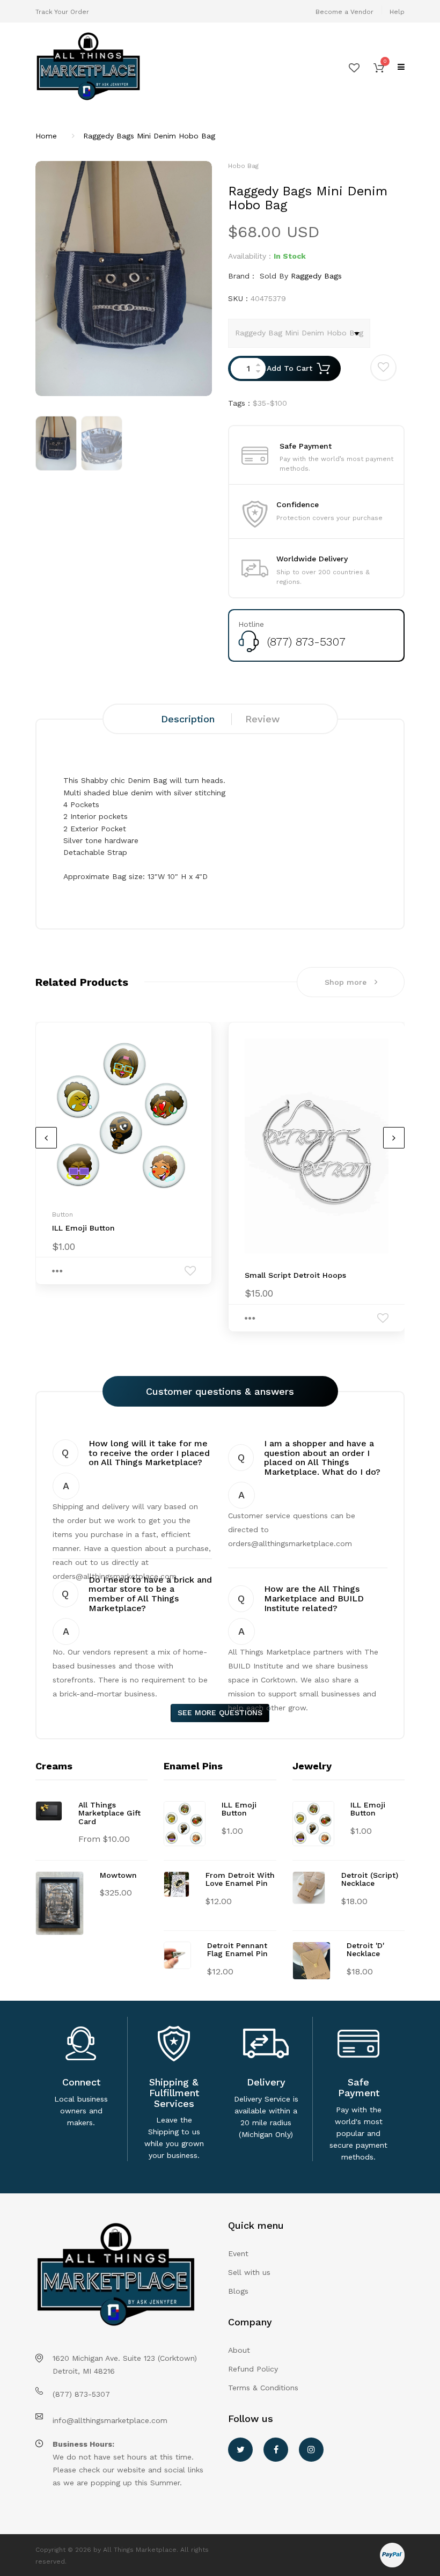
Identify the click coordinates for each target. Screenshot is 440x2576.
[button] (379, 67)
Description (188, 719)
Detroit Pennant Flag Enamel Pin (237, 1949)
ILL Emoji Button (83, 1228)
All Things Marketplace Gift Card (109, 1813)
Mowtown (118, 1875)
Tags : (239, 403)
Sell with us (249, 2272)
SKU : (238, 298)
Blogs (238, 2291)
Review (262, 719)
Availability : (250, 256)
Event (238, 2253)
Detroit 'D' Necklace (365, 1949)
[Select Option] (57, 1271)
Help (397, 12)
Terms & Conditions (263, 2388)
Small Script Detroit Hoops (295, 1275)
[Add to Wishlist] (383, 367)
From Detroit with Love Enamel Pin (240, 1879)
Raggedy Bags (316, 276)
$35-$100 (270, 403)
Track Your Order (62, 12)
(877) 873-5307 (306, 642)
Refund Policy (253, 2369)
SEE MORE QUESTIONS (220, 1713)
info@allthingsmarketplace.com (110, 2420)
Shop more (346, 982)
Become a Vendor (344, 12)
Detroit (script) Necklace (370, 1879)
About (239, 2350)
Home (46, 136)
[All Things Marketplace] (124, 67)
